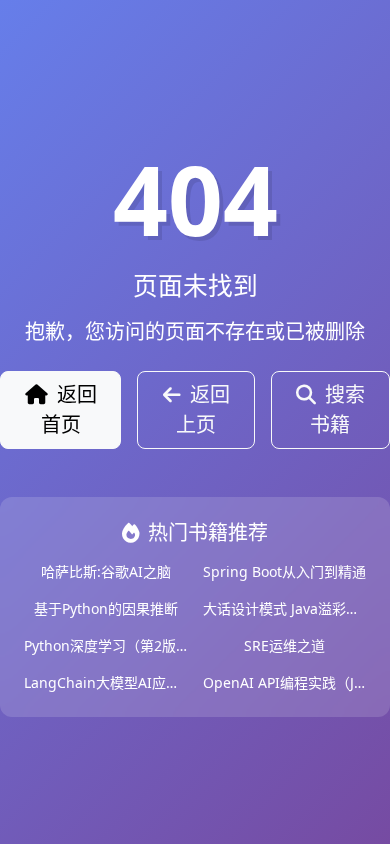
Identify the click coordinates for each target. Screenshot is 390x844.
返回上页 (203, 409)
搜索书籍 (337, 409)
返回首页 (69, 409)
